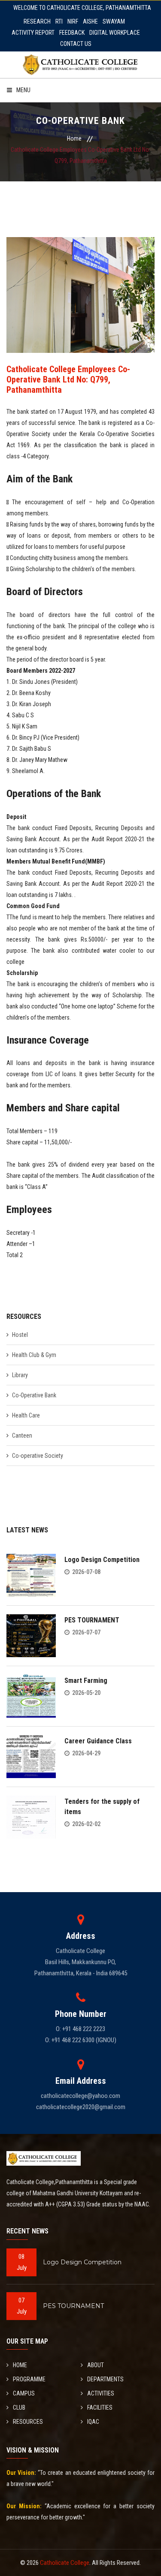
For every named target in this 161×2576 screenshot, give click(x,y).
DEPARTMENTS (105, 2379)
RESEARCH (37, 21)
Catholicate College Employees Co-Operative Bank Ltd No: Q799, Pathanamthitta (68, 379)
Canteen (22, 1435)
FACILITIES (100, 2407)
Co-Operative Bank (34, 1395)
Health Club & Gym (34, 1355)
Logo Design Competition (102, 1560)
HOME (20, 2365)
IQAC (93, 2422)
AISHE (90, 21)
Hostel (20, 1335)
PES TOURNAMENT (92, 1620)
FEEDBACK (72, 33)
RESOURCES (28, 2422)
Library (20, 1375)
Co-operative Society (38, 1456)
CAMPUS (24, 2393)
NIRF (73, 21)
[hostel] (81, 295)
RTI (59, 21)
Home (74, 138)
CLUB (19, 2407)
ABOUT (96, 2365)
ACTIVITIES (101, 2393)
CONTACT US (76, 44)
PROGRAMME (29, 2379)
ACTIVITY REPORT (33, 33)
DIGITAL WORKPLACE (115, 33)
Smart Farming (86, 1681)
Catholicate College (65, 2563)
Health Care (26, 1415)
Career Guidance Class (98, 1741)
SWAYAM (114, 21)
